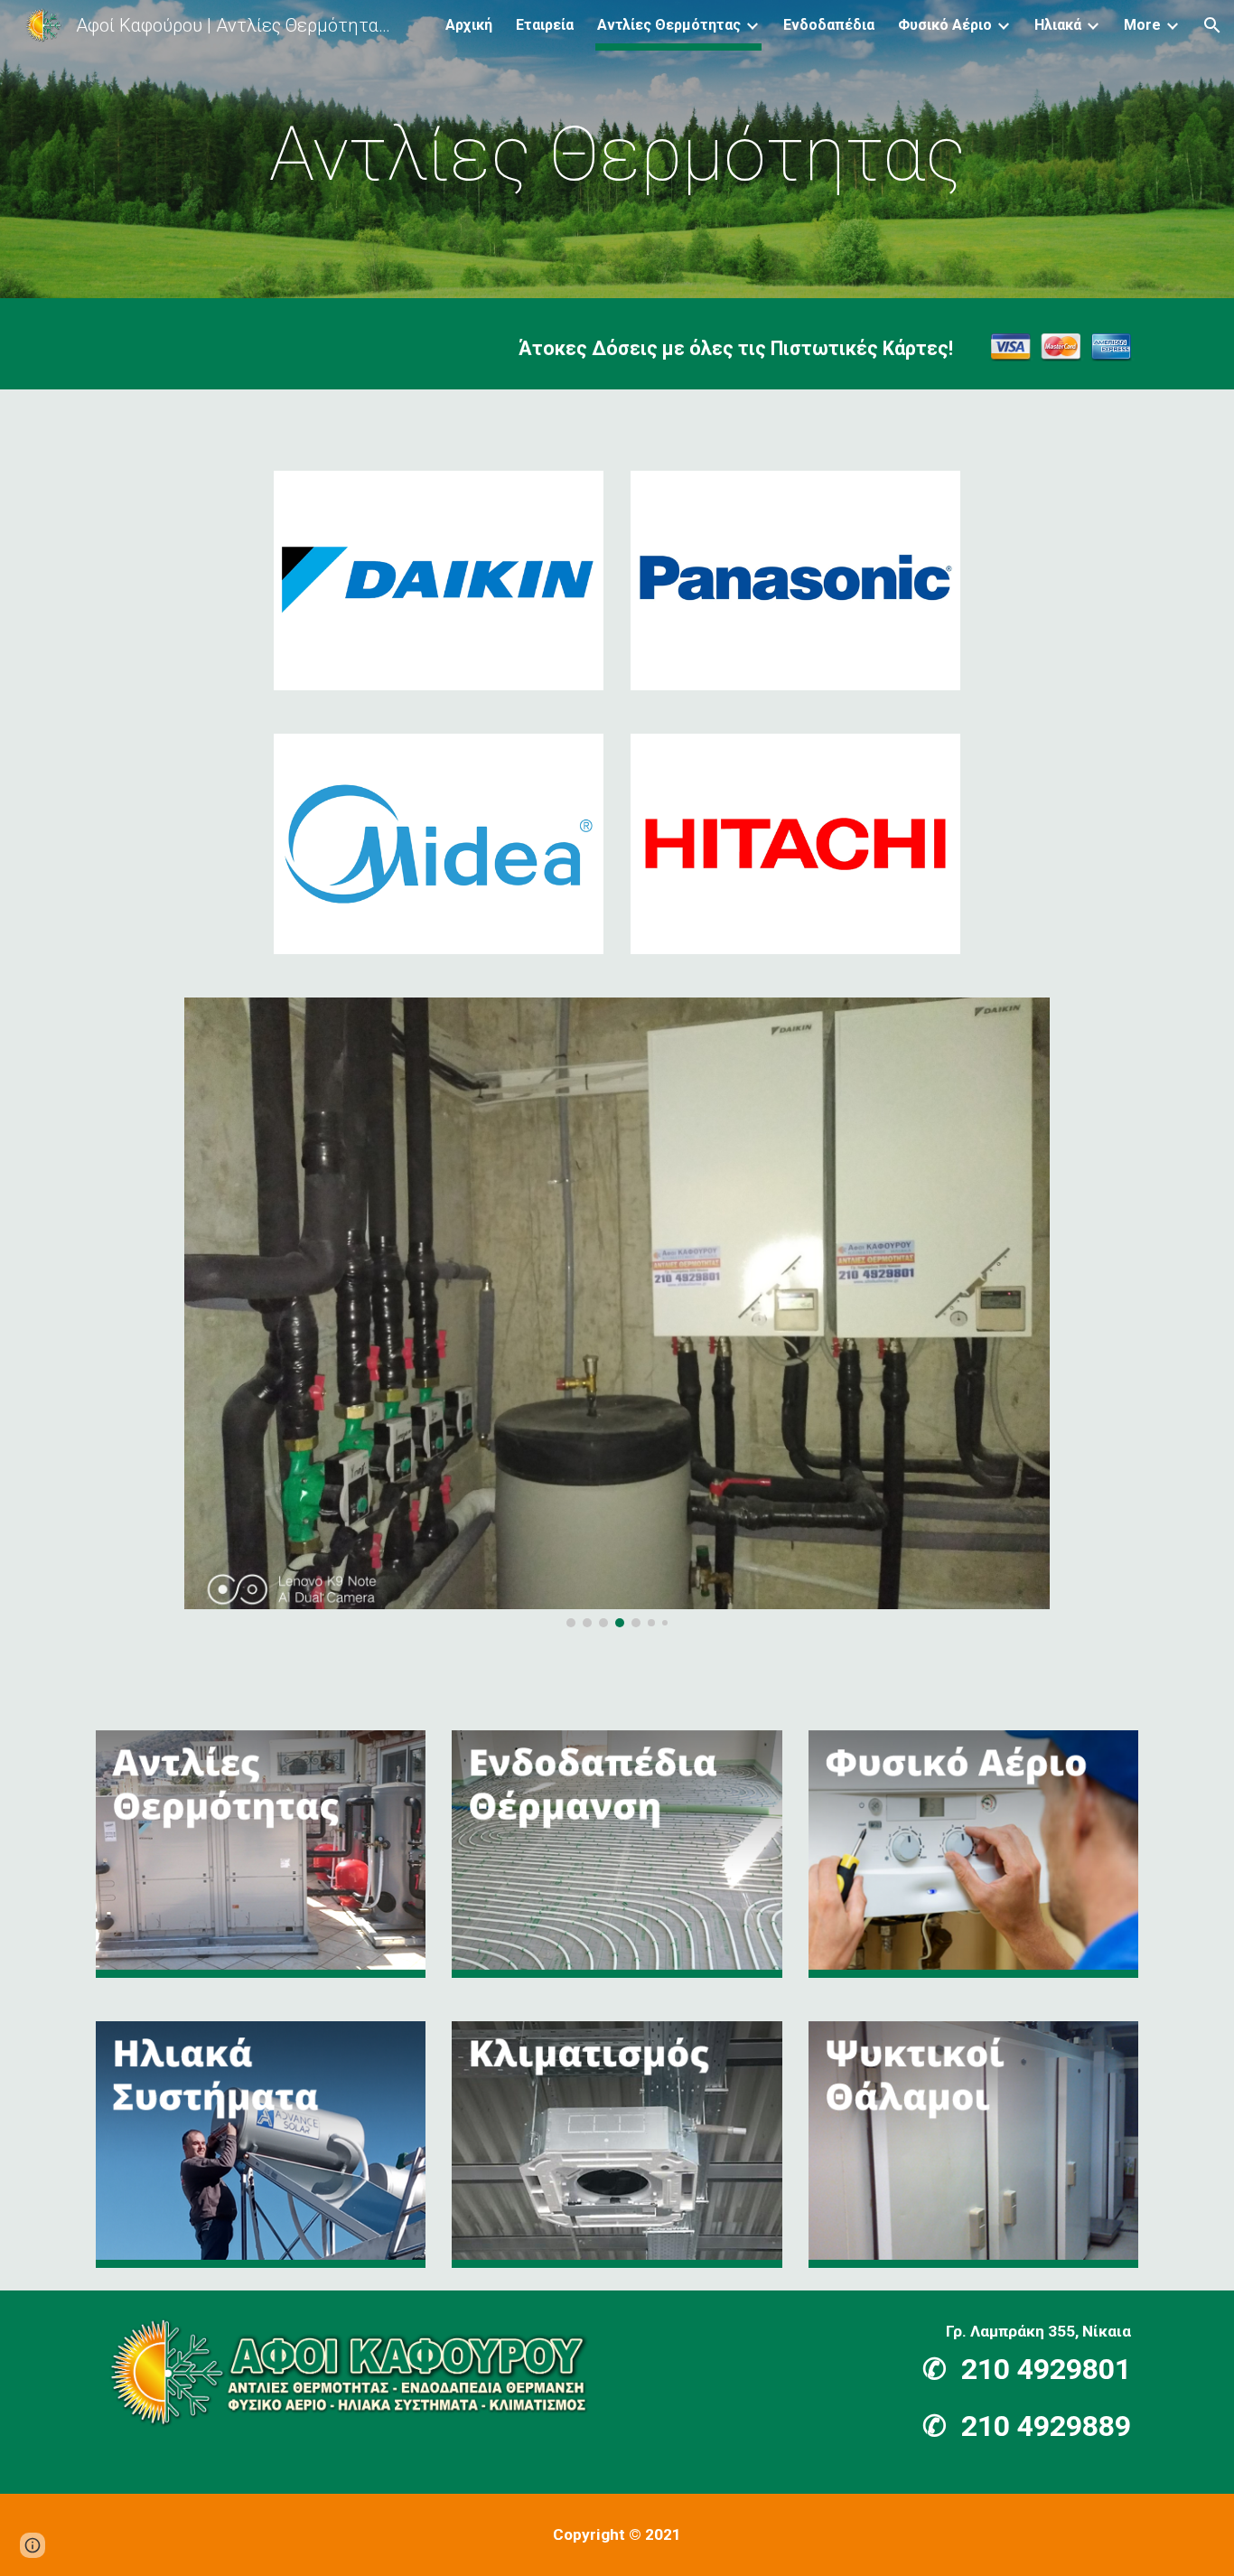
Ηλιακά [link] (1058, 25)
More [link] (1142, 25)
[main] (617, 154)
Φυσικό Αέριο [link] (945, 25)
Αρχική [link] (469, 25)
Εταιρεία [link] (545, 25)
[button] (1212, 25)
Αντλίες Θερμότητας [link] (669, 25)
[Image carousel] (617, 1312)
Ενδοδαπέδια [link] (829, 25)
